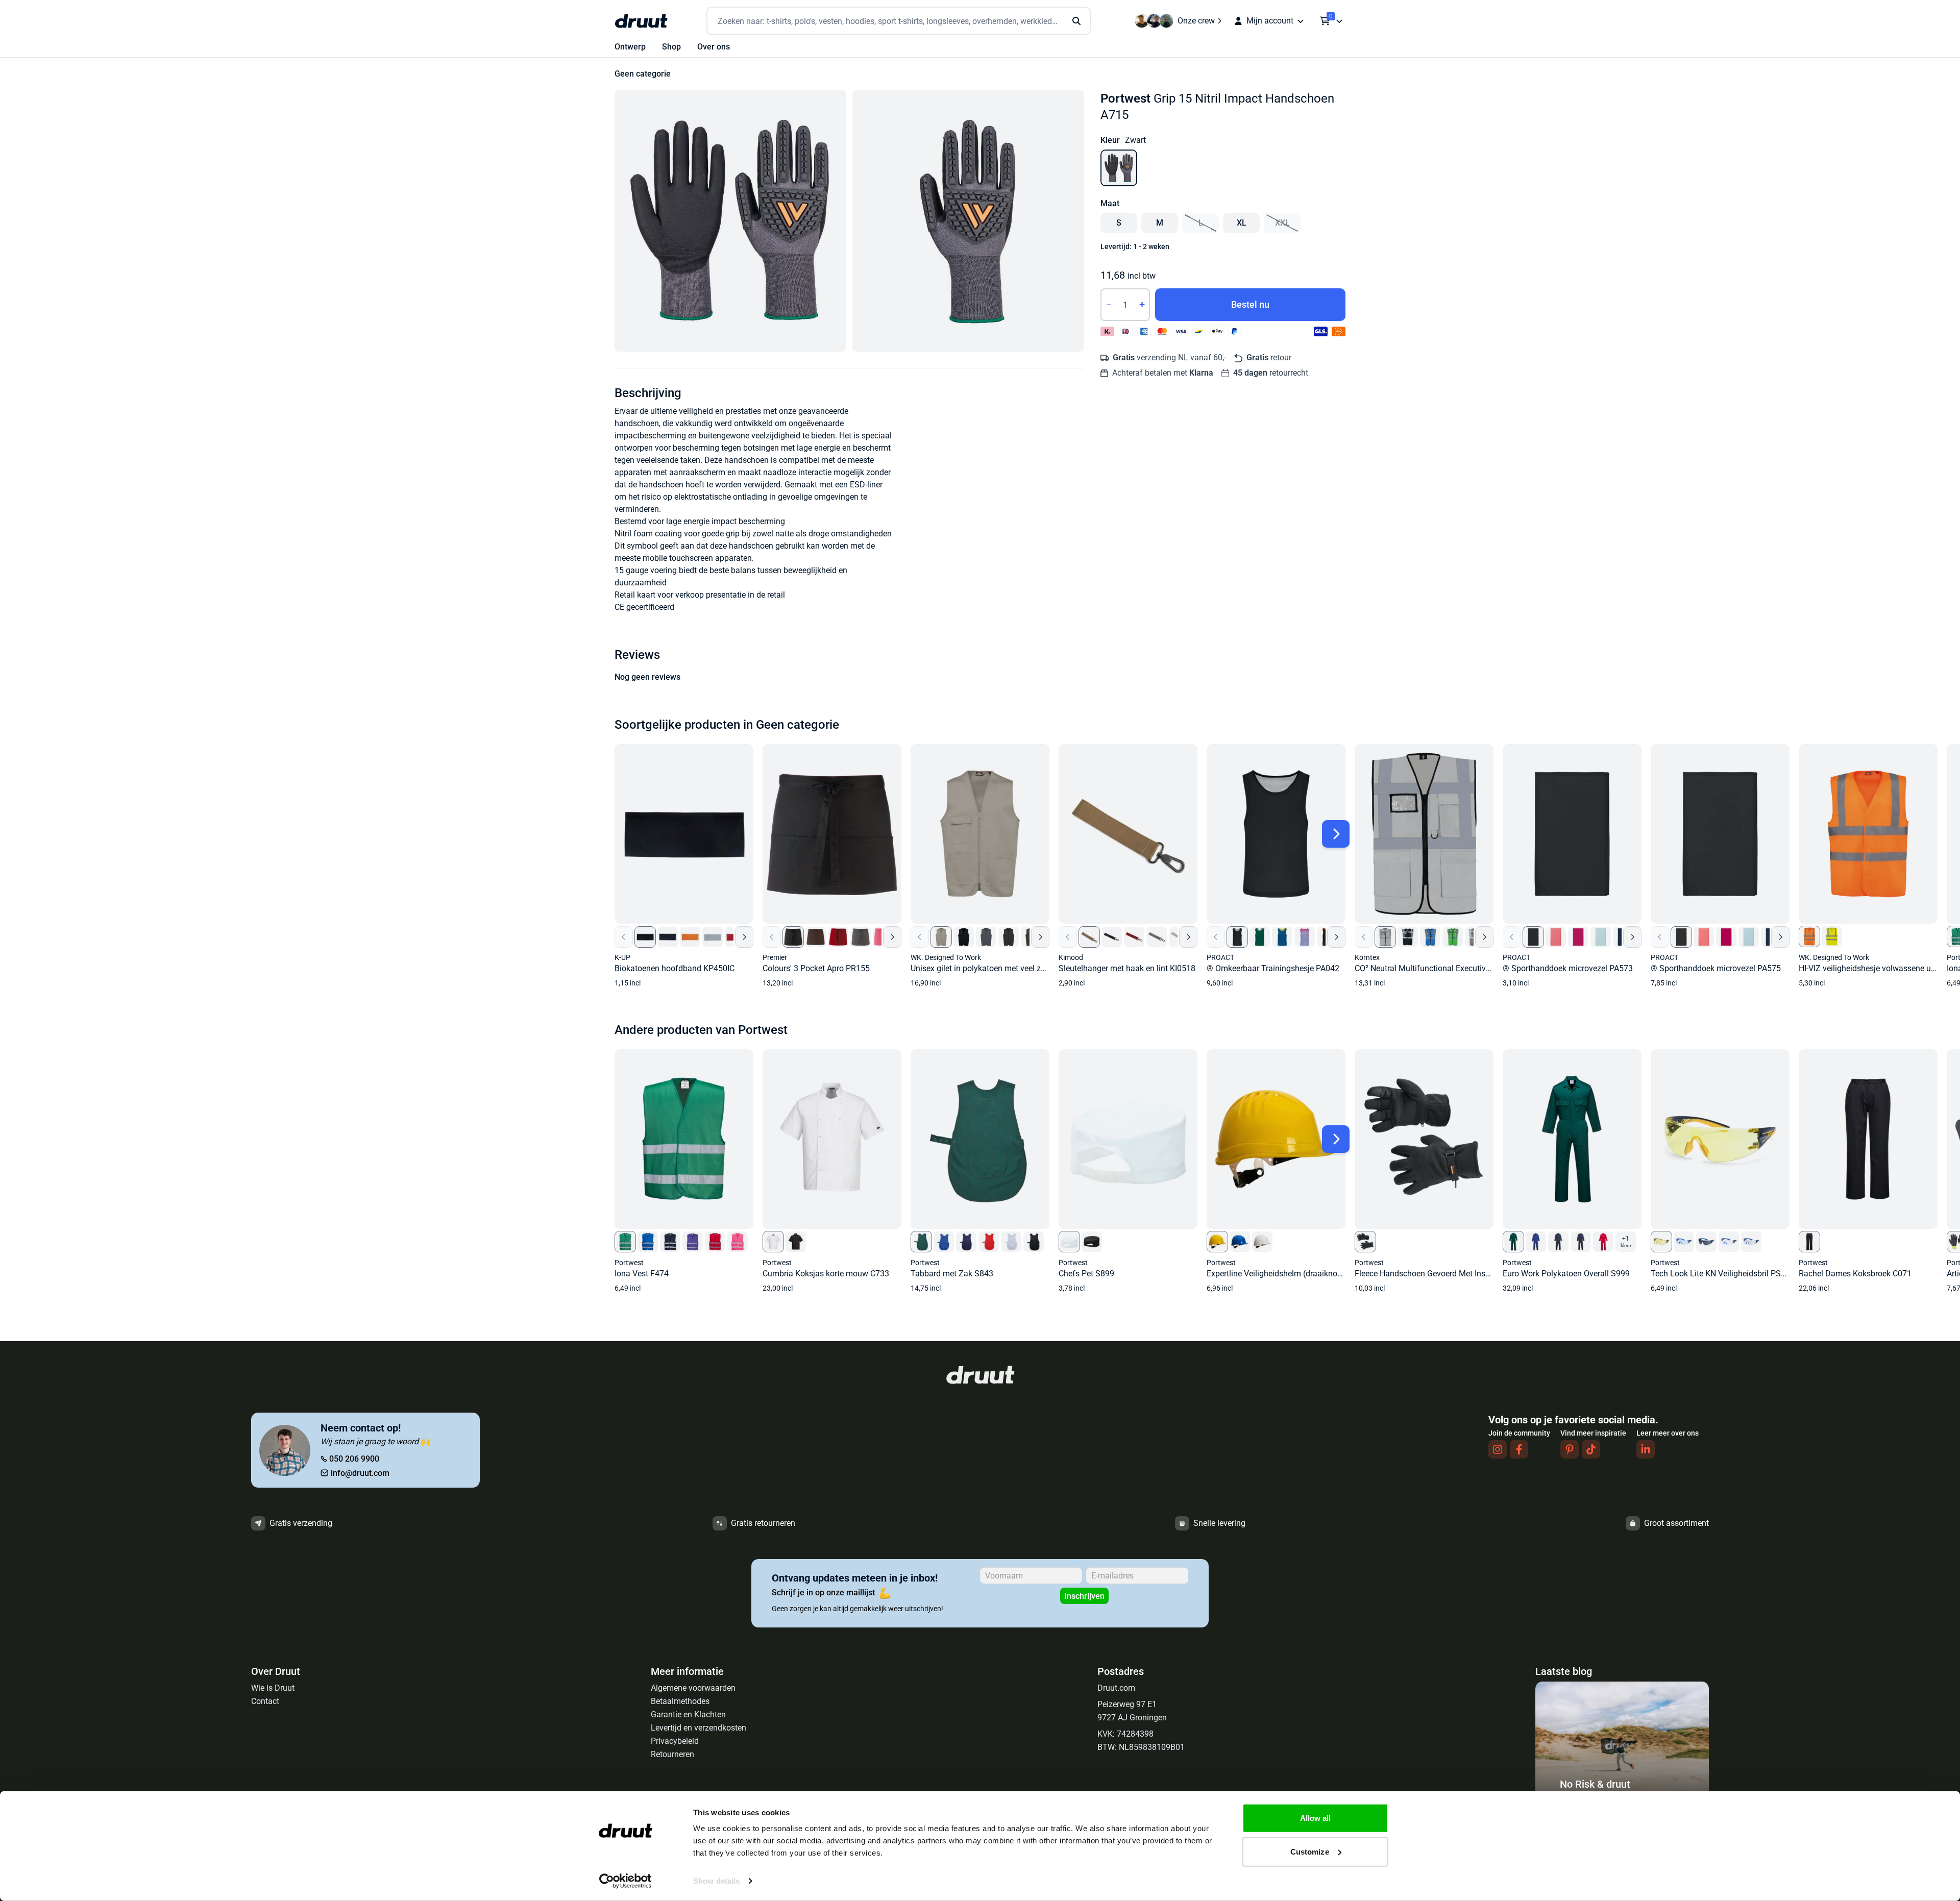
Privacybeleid (675, 1741)
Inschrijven (1084, 1596)
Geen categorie (643, 74)
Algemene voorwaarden (693, 1688)
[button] (730, 221)
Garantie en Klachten (688, 1714)
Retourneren (672, 1754)
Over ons (714, 47)
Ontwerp (630, 47)
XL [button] (1242, 223)
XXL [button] (1282, 223)
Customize (1310, 1851)
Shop (671, 47)
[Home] (641, 21)
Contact (265, 1701)
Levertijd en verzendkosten (699, 1728)
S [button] (1119, 223)
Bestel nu (1250, 304)
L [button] (1201, 223)
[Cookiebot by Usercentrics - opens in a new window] (626, 1881)
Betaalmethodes (680, 1701)
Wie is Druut (273, 1688)
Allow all (1316, 1818)
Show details (716, 1881)
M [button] (1160, 223)
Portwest (1125, 98)
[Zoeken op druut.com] (899, 21)
